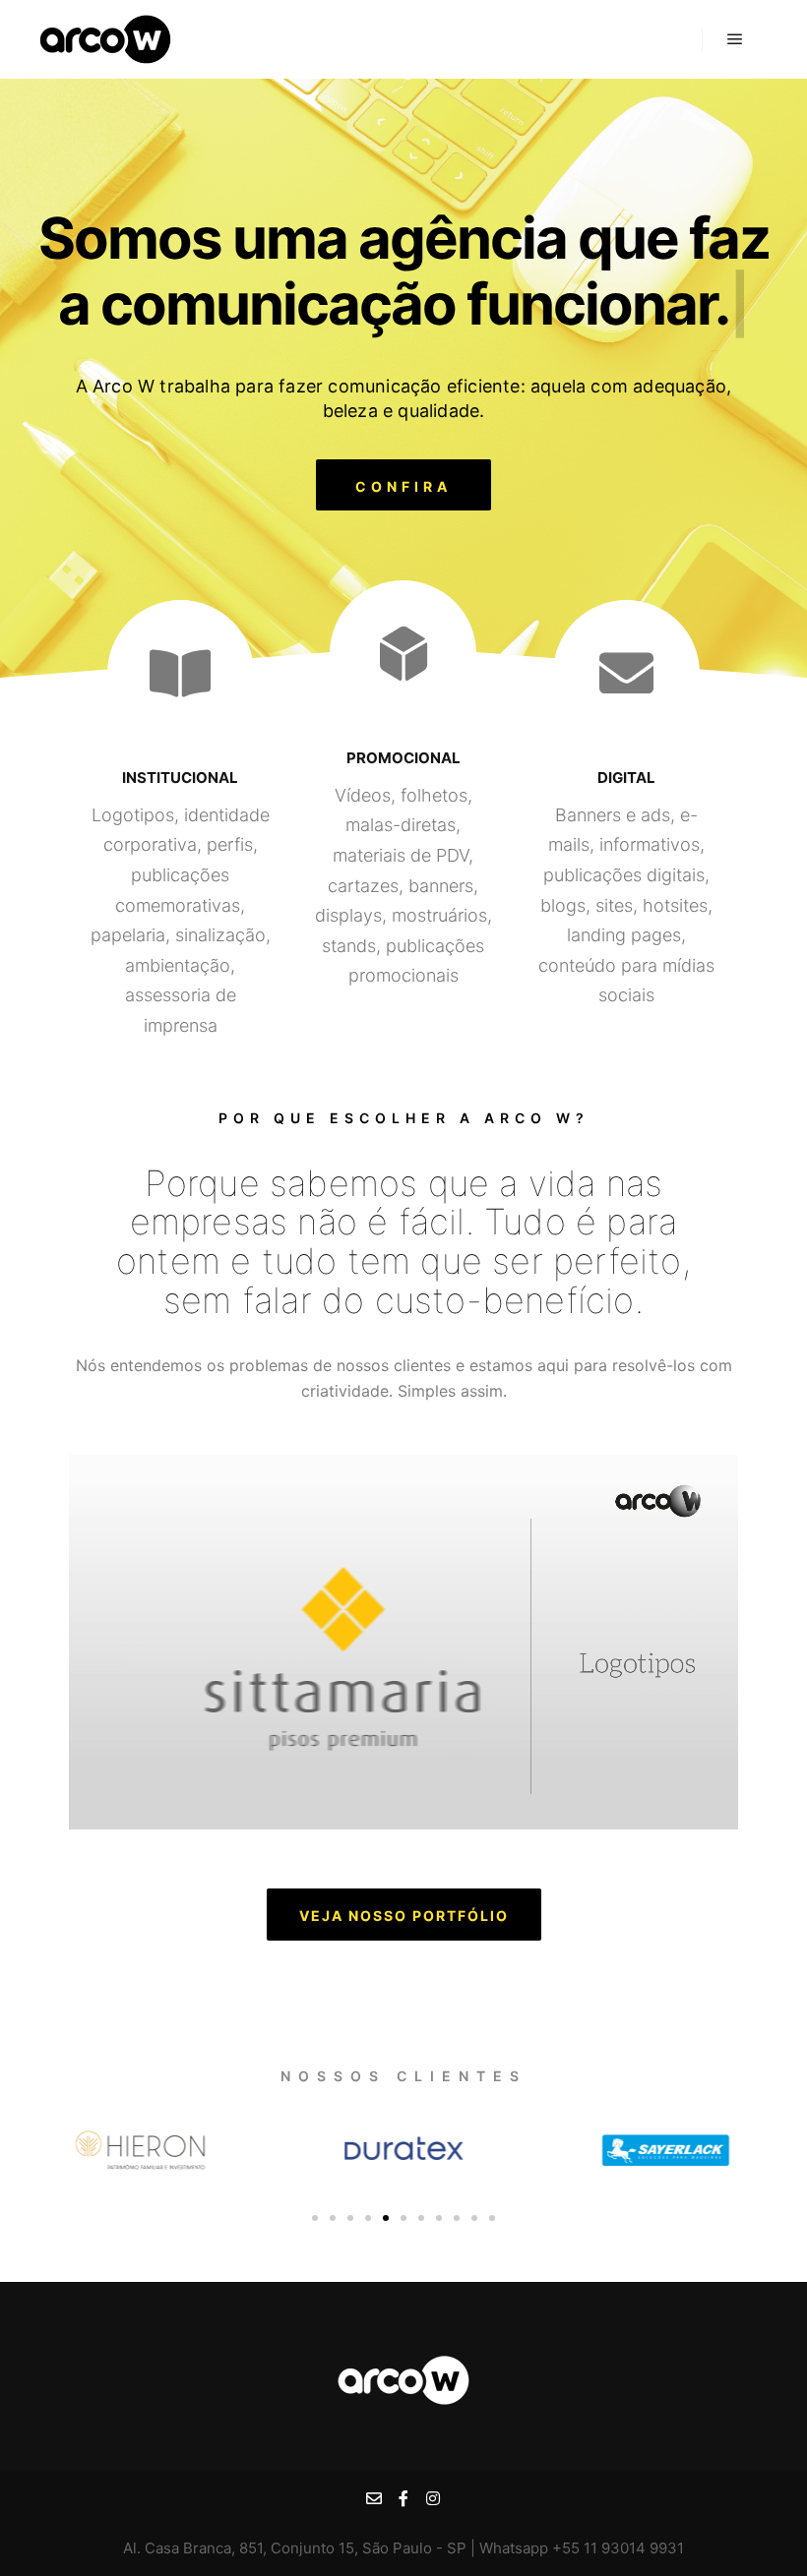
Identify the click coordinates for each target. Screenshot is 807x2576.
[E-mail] (374, 2498)
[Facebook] (403, 2498)
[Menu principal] (735, 39)
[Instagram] (433, 2498)
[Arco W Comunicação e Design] (105, 39)
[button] (403, 485)
